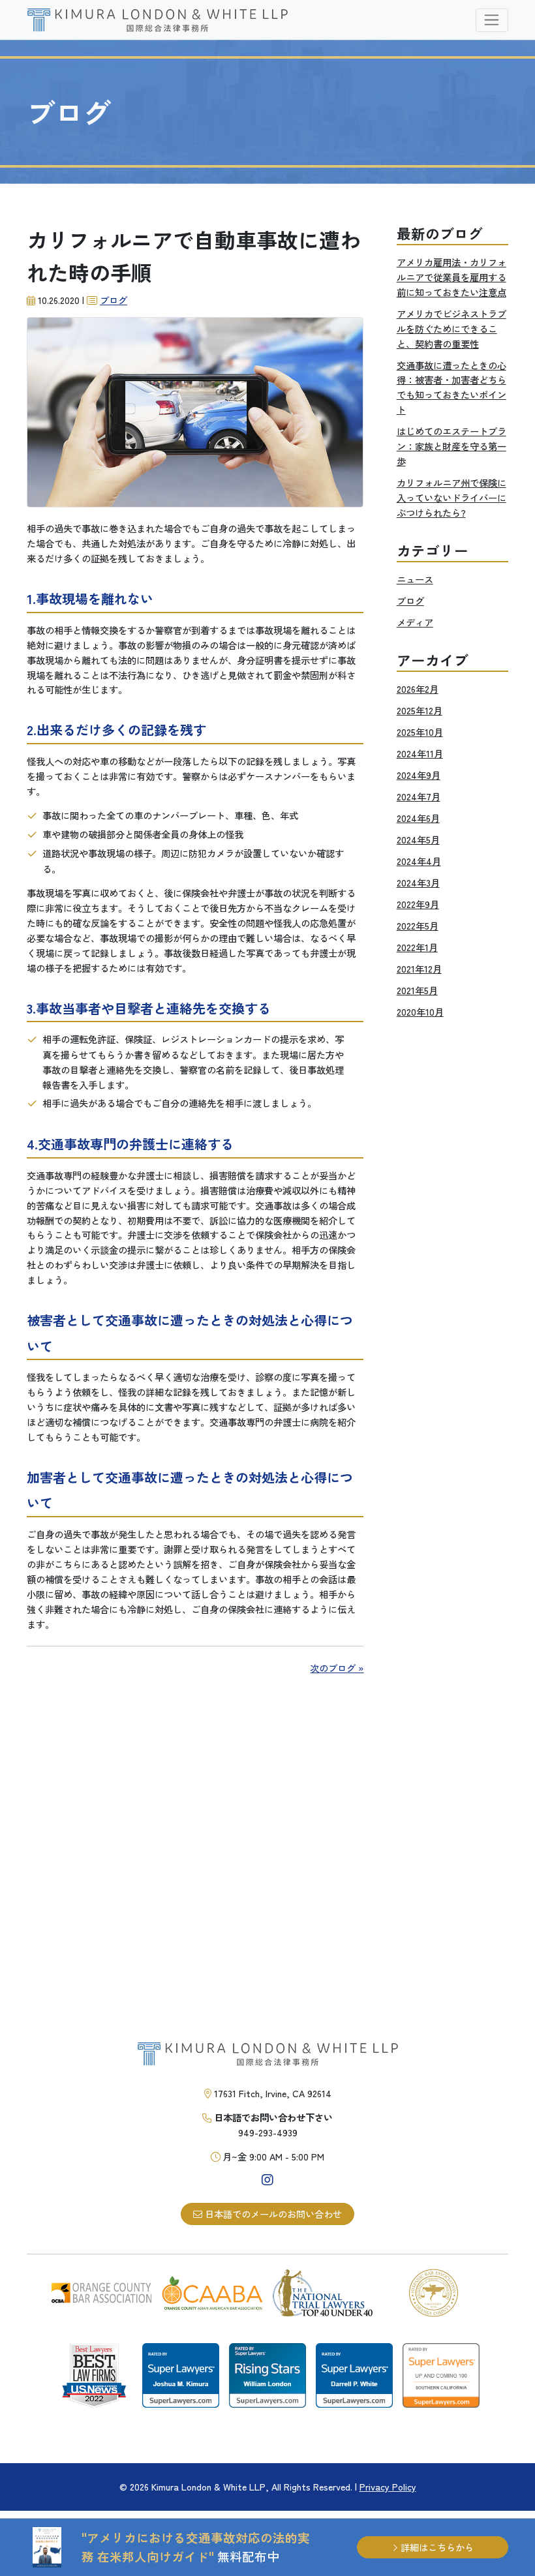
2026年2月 (418, 689)
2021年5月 (417, 990)
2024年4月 (419, 861)
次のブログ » (337, 1668)
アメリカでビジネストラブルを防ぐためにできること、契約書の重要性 (451, 328)
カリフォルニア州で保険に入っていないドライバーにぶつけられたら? (451, 497)
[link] (157, 20)
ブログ (114, 300)
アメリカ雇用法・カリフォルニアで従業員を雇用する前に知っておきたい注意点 (451, 277)
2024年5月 (418, 839)
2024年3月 (418, 882)
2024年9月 (419, 775)
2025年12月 (420, 710)
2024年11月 (420, 753)
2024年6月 (418, 818)
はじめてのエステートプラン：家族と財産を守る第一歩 (451, 446)
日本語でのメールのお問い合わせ (272, 2214)
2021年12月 (419, 968)
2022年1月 (417, 947)
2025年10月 (420, 732)
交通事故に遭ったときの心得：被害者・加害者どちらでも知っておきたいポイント (451, 387)
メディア (415, 622)
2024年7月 (419, 796)
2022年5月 (418, 925)
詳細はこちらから (436, 2547)
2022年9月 (418, 904)
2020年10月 (420, 1011)
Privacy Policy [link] (388, 2486)
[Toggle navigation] (492, 20)
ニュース (415, 579)
